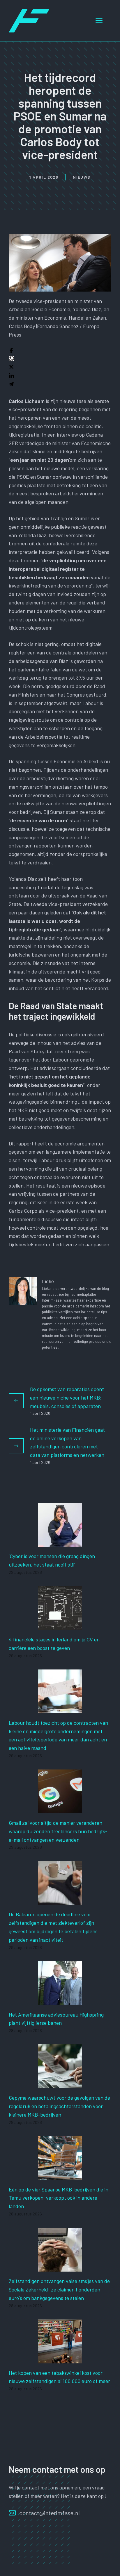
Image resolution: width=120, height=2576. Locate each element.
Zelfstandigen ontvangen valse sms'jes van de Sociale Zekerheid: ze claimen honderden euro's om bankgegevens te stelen (59, 2289)
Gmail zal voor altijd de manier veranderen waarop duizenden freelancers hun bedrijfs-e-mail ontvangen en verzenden (58, 1831)
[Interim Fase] (29, 20)
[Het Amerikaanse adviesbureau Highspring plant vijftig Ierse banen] (60, 2001)
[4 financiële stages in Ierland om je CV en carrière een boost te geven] (60, 1626)
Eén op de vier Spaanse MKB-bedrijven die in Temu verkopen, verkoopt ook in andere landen (59, 2198)
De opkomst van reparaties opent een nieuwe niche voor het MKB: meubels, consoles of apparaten (67, 1398)
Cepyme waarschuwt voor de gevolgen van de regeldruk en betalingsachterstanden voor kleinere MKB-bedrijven (59, 2106)
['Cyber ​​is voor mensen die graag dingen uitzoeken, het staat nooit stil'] (60, 1543)
